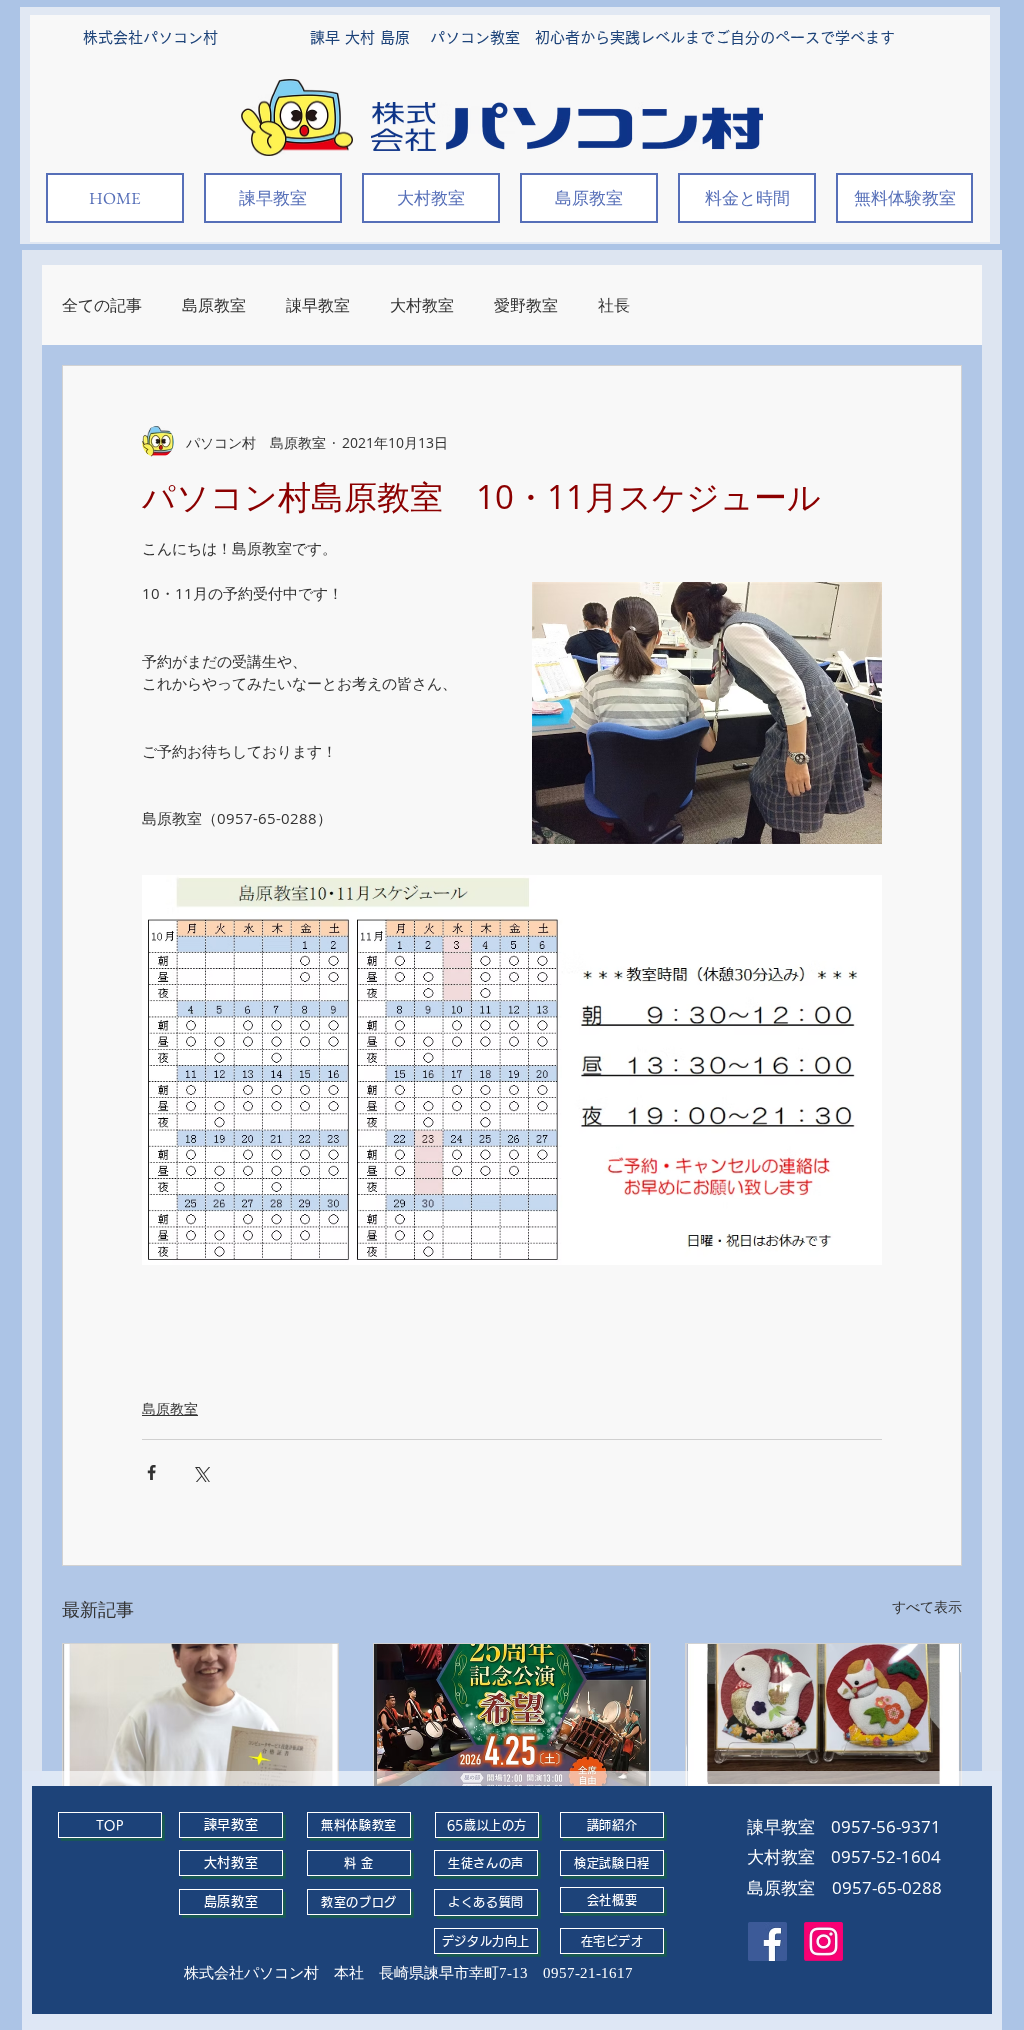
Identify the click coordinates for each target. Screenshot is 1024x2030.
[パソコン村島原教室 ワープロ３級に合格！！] (200, 1721)
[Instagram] (823, 1941)
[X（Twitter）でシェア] (200, 1472)
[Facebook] (767, 1941)
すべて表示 (927, 1606)
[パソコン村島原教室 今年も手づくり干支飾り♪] (823, 1721)
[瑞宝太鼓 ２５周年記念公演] (511, 1721)
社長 (614, 305)
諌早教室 (318, 305)
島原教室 (214, 305)
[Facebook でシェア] (151, 1472)
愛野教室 (526, 305)
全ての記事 (102, 305)
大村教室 (422, 305)
